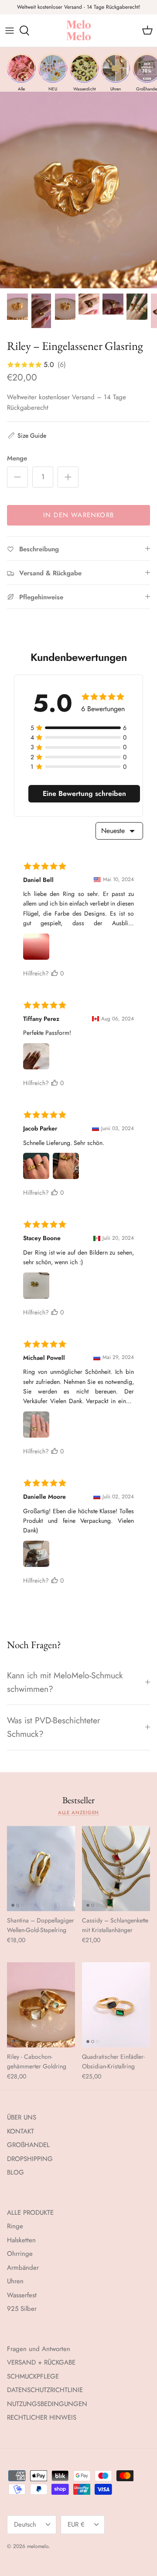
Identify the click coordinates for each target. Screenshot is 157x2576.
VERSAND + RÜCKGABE (41, 2362)
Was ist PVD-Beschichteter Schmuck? (54, 1727)
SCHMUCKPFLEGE (33, 2376)
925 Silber (22, 2309)
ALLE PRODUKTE (30, 2213)
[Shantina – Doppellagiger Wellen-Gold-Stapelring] (41, 1869)
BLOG (15, 2172)
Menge (17, 458)
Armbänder (23, 2268)
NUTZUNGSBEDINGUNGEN (47, 2404)
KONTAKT (20, 2131)
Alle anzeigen (79, 1812)
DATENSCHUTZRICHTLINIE (45, 2390)
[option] (78, 190)
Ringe (15, 2226)
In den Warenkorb (78, 515)
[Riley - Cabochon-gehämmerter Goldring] (41, 2005)
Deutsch (25, 2524)
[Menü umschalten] (10, 31)
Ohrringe (20, 2254)
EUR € (76, 2524)
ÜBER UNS (22, 2117)
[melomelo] (79, 31)
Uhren (15, 2281)
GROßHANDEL (28, 2145)
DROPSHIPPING (30, 2159)
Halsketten (21, 2240)
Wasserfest (22, 2295)
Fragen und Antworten (39, 2349)
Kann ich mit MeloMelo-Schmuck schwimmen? (65, 1682)
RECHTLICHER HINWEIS (42, 2417)
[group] (21, 73)
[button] (27, 436)
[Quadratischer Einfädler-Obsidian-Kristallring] (116, 2005)
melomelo (38, 2546)
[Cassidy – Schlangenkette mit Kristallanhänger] (116, 1869)
